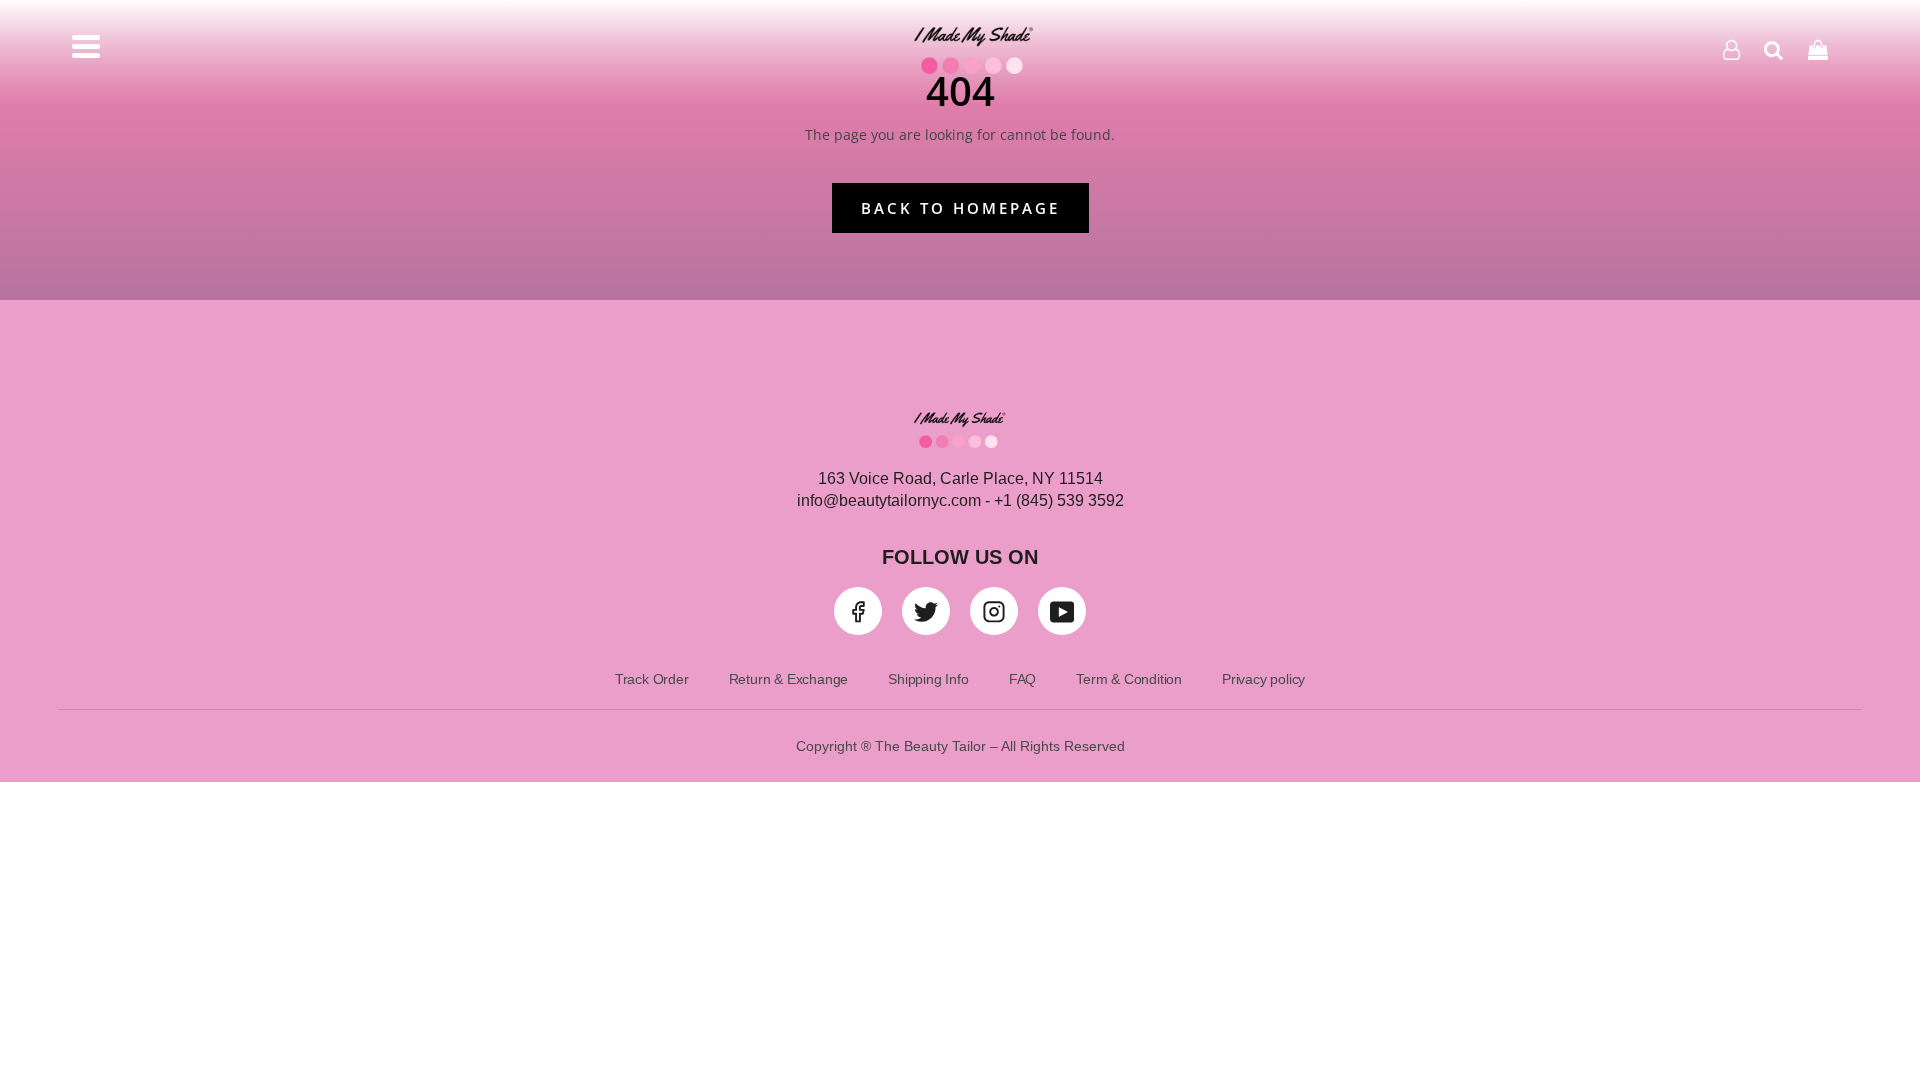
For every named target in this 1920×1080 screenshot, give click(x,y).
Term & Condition (1129, 679)
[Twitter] (926, 611)
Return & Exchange (789, 679)
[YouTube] (1062, 611)
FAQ (1022, 679)
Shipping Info (928, 679)
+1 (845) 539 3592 (1057, 500)
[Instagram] (994, 611)
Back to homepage (960, 208)
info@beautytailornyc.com (889, 500)
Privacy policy (1263, 679)
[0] (1818, 49)
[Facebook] (858, 611)
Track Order (652, 679)
